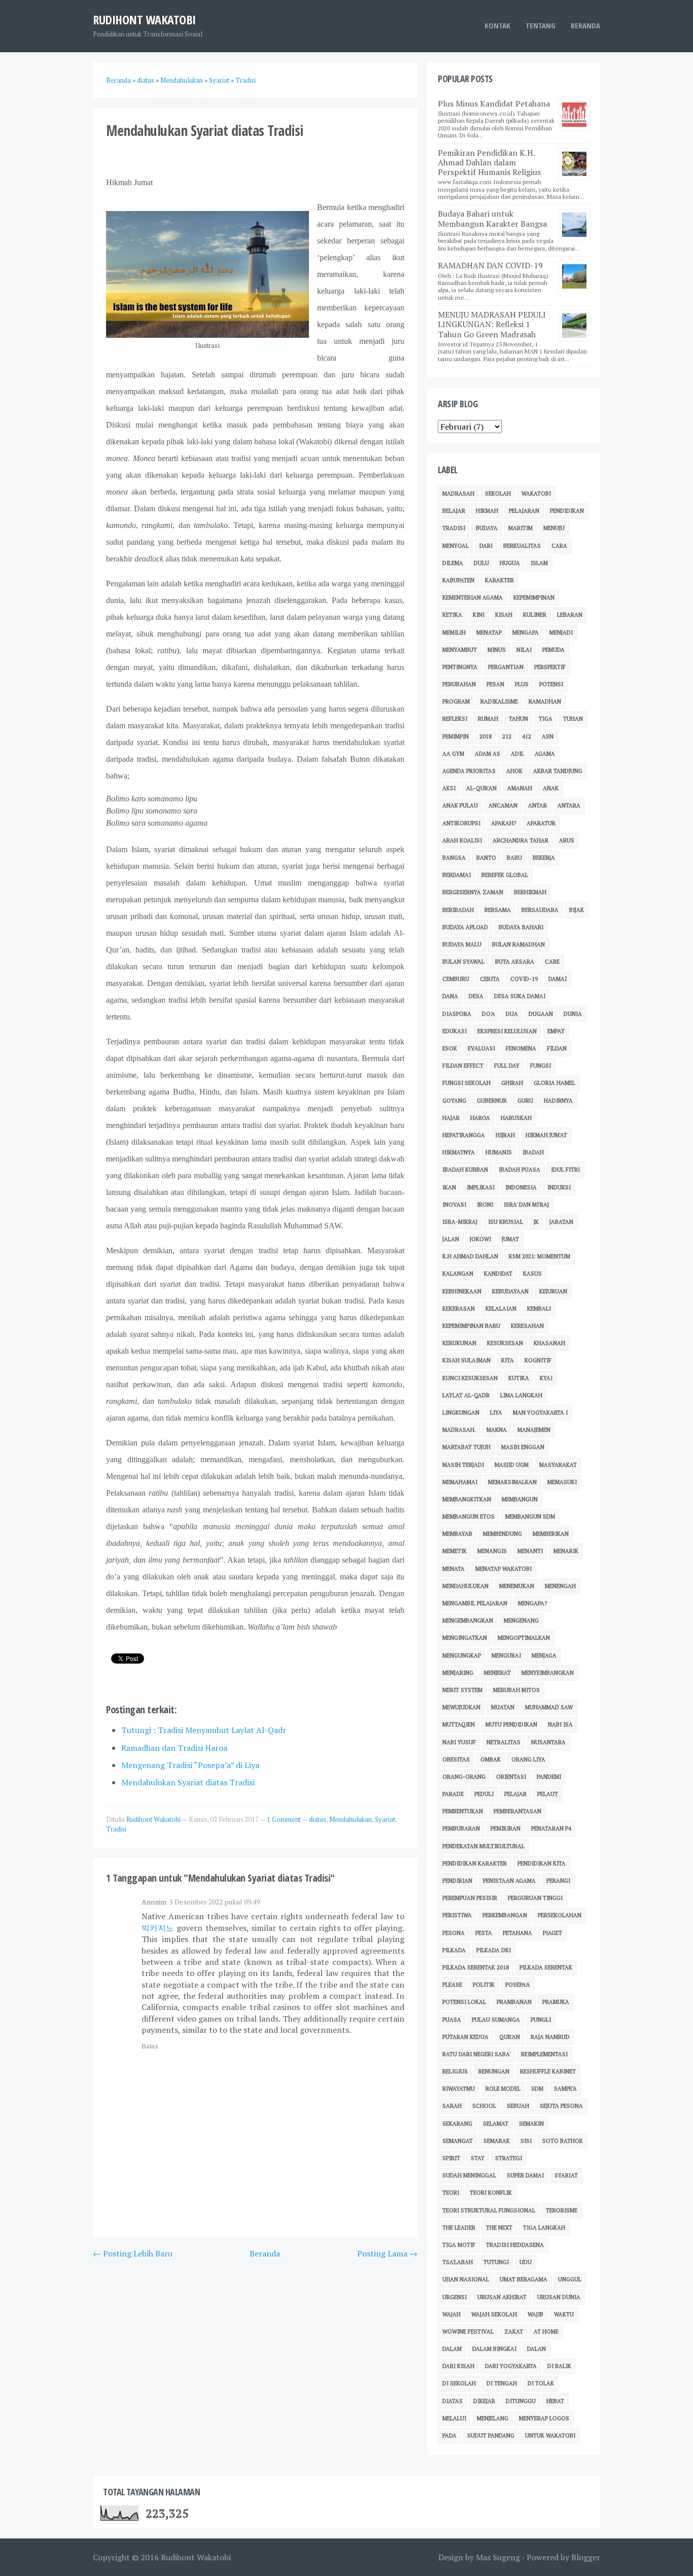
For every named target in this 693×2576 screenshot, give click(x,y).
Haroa (480, 1118)
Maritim (521, 528)
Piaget (552, 1933)
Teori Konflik (491, 2193)
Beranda (585, 25)
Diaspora (457, 1014)
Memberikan (551, 1534)
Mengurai (506, 1655)
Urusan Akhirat (502, 2297)
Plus (522, 684)
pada (449, 2436)
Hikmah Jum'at (546, 1135)
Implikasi (481, 1187)
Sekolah (498, 493)
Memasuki (562, 1482)
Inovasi (454, 1205)
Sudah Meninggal (469, 2175)
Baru (514, 858)
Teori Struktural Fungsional (489, 2210)
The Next (499, 2228)
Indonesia (521, 1187)
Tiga (546, 719)
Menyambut (460, 650)
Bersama (498, 910)
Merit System (462, 1690)
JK (536, 1222)
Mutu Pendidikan (511, 1724)
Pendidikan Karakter (475, 1863)
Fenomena (521, 1048)
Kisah (504, 615)
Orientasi (511, 1777)
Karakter (499, 580)
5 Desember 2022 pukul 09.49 (215, 1902)
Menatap (489, 632)
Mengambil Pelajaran (475, 1603)
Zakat (514, 2332)
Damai (558, 979)
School (484, 2106)
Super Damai (525, 2175)
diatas (318, 1819)
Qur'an (510, 2037)
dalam (452, 2349)
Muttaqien (459, 1724)
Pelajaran (524, 511)
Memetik (455, 1551)
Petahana (517, 1933)
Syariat (385, 1819)
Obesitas (456, 1759)
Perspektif (550, 667)
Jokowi (480, 1239)
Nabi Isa (560, 1724)
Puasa (452, 2020)
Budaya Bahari (521, 927)
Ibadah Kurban (465, 1170)
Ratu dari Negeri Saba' (476, 2054)
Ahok (514, 771)
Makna (497, 1430)
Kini (479, 615)
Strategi (509, 2158)
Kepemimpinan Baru (471, 1326)
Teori (451, 2193)
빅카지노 (158, 1928)
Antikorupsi (461, 823)
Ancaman (503, 805)
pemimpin (456, 736)
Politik (484, 1985)
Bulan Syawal (463, 962)
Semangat (458, 2141)
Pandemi (549, 1777)
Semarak (497, 2141)
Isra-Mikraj (460, 1222)
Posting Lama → (387, 2253)
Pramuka (556, 2002)
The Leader (459, 2228)
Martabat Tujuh (466, 1447)
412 (527, 736)
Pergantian (506, 667)
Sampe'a (565, 2089)
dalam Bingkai (494, 2349)
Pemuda (553, 650)
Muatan (503, 1707)
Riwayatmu (459, 2089)
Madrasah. (459, 1430)
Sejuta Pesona (561, 2106)
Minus (497, 650)
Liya (496, 1413)
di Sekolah (459, 2383)
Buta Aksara (515, 962)
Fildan (557, 1048)
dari (486, 546)
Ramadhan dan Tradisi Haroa (174, 1748)
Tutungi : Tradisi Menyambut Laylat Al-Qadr (204, 1730)
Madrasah (458, 493)
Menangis (492, 1551)
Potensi (551, 684)
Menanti (530, 1551)
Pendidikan (567, 511)
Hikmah (487, 511)
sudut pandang (491, 2436)
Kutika (519, 1378)
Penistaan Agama (509, 1881)
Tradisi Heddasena (515, 2245)
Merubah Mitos (516, 1690)
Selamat (496, 2124)
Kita (508, 1360)
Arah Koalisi (462, 840)
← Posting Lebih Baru (133, 2253)
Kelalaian (501, 1309)
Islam (539, 563)
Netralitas (504, 1742)
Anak (551, 788)
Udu (526, 2262)
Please (452, 1985)
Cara (559, 546)
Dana (450, 996)
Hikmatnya (459, 1152)
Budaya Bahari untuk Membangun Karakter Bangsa (492, 218)
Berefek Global (505, 875)
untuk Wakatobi (550, 2436)
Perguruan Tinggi (535, 1898)
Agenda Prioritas (469, 771)
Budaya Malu (462, 944)
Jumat (510, 1239)
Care (552, 962)
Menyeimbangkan (548, 1673)
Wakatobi (536, 493)
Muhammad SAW (549, 1707)
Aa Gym (453, 754)
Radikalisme (499, 701)
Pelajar (515, 1794)
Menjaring (458, 1673)
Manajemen (534, 1430)
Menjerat (497, 1673)
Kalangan (458, 1274)
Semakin (531, 2124)
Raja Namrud (550, 2037)
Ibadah (533, 1152)
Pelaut (548, 1794)
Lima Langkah (521, 1395)
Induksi (559, 1187)
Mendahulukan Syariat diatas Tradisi (188, 1782)
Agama (545, 754)
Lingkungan (461, 1413)
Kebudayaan (510, 1291)
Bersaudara (540, 910)
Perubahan (459, 684)
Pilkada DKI (494, 1950)
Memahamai (460, 1482)
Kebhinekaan (462, 1291)
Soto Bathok (563, 2141)
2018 (486, 736)
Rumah (488, 719)
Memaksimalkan (512, 1482)
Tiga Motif (459, 2245)
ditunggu (521, 2401)
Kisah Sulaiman (466, 1360)
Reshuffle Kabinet (548, 2071)
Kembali (539, 1309)
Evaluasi (481, 1048)
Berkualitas (522, 546)
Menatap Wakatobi (504, 1569)
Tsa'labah (458, 2262)
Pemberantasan (517, 1811)
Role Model (503, 2089)
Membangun (520, 1499)
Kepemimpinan (534, 597)
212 (507, 736)
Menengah (560, 1586)
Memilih (454, 632)
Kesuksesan (505, 1343)
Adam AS (488, 754)
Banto (486, 858)
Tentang (541, 25)
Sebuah (518, 2106)
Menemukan (517, 1586)
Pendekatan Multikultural (483, 1846)
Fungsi (541, 1066)
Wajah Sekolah (494, 2314)
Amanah (520, 788)
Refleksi (455, 719)
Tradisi (116, 1829)
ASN (548, 736)
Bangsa (454, 858)
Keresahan (527, 1326)
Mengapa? (532, 1603)
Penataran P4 (551, 1828)
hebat (555, 2401)
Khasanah (549, 1343)
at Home (546, 2332)
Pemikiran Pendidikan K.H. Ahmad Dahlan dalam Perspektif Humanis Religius (489, 162)
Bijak (577, 910)
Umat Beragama (524, 2279)
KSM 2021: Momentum (540, 1256)
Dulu (481, 563)
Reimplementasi (544, 2054)
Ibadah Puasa (519, 1170)
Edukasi (455, 1031)
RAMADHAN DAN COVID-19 (490, 265)
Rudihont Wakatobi (144, 20)
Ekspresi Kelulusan (507, 1031)
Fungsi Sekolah (466, 1083)
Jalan (451, 1239)
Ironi (485, 1205)
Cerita (490, 979)
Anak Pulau (460, 805)
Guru (525, 1101)
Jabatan (561, 1222)
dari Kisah (458, 2366)
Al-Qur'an (481, 788)
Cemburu (456, 979)
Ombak (491, 1759)
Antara (569, 805)
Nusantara (548, 1742)
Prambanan (514, 2002)
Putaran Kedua (465, 2037)
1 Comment (284, 1819)
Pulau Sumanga (496, 2020)
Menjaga (544, 1655)
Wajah (452, 2314)
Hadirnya (558, 1101)
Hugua (510, 563)
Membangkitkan (467, 1499)
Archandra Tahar (521, 840)
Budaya (487, 528)
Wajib (535, 2314)
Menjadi (561, 632)
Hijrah (505, 1135)
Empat (556, 1031)
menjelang (493, 2418)
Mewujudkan (461, 1707)
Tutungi (496, 2262)
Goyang (454, 1101)
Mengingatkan (465, 1638)
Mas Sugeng (498, 2557)
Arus (567, 840)
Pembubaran (461, 1828)
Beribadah (458, 910)
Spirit (451, 2158)
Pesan (495, 684)
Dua (512, 1014)
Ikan (449, 1187)
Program (456, 701)
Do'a (489, 1014)
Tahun (518, 719)
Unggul (570, 2279)
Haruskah (516, 1118)
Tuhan (573, 719)
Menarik (566, 1551)
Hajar (451, 1118)
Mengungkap (462, 1655)
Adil (517, 754)
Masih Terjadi (463, 1465)
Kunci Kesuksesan (470, 1378)
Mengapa (526, 632)
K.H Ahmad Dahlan (470, 1256)
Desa (476, 996)
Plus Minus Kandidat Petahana (494, 103)
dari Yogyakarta (511, 2366)
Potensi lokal (464, 2002)
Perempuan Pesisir (470, 1898)
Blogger (586, 2557)
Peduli (484, 1794)
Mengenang (521, 1620)
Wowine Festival (468, 2332)
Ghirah (512, 1083)
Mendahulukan (351, 1819)
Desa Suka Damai (520, 996)
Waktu (564, 2314)
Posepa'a (518, 1985)
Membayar (457, 1534)
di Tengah (502, 2383)
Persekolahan (560, 1915)
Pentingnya (460, 667)
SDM (537, 2089)
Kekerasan (459, 1309)
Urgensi (455, 2297)
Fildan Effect (463, 1066)
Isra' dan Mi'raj (526, 1205)
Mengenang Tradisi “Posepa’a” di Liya (190, 1765)
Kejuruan (553, 1291)
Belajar (454, 511)
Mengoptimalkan (524, 1638)
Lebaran (570, 615)
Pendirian (457, 1881)
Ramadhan (545, 701)
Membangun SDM (530, 1516)
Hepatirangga (464, 1135)
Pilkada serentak (546, 1967)
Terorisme (562, 2210)
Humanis (499, 1152)
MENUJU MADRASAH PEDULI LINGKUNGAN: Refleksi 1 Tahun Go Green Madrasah (492, 324)
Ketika (452, 615)
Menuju (554, 528)
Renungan (494, 2071)
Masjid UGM (512, 1465)
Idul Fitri (565, 1170)
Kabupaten (458, 580)
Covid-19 (524, 979)
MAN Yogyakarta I (540, 1413)
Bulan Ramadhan (518, 944)
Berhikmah (530, 892)
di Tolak (541, 2383)
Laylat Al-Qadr (466, 1395)
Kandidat (498, 1274)
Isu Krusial (506, 1222)
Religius (455, 2071)
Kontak (497, 25)
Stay (478, 2158)
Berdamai (457, 875)
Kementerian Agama (473, 597)
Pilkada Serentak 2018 (476, 1967)
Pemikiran (506, 1828)
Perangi (558, 1881)
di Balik (559, 2366)
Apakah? (504, 823)
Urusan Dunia (559, 2297)
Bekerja (544, 858)
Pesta (484, 1933)
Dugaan (541, 1014)
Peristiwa (457, 1915)
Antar (538, 805)
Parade (453, 1794)
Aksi (449, 788)
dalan (536, 2349)
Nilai (524, 650)
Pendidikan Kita (542, 1863)
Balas (150, 2046)
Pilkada (454, 1950)
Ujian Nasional (466, 2279)
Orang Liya (528, 1759)
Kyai (546, 1378)
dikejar (484, 2401)
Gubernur (492, 1101)
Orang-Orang (464, 1777)
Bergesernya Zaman (473, 892)
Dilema (453, 563)
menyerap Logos (544, 2418)
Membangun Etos (469, 1516)
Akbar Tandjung (558, 771)
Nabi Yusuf (459, 1742)
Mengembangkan (468, 1620)
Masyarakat (558, 1465)
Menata (454, 1569)
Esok (450, 1048)
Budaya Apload (465, 927)
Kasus (532, 1274)
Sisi (526, 2141)
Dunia (573, 1014)
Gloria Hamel (555, 1083)
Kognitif (538, 1360)
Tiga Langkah (544, 2228)
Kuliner (535, 615)
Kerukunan (459, 1343)
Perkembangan (505, 1915)
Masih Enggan (523, 1447)
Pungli (541, 2020)
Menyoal (456, 546)
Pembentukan (463, 1811)
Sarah (452, 2106)
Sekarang (457, 2124)
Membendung (503, 1534)
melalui (454, 2418)
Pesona (454, 1933)
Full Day (507, 1066)
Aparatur (541, 823)
